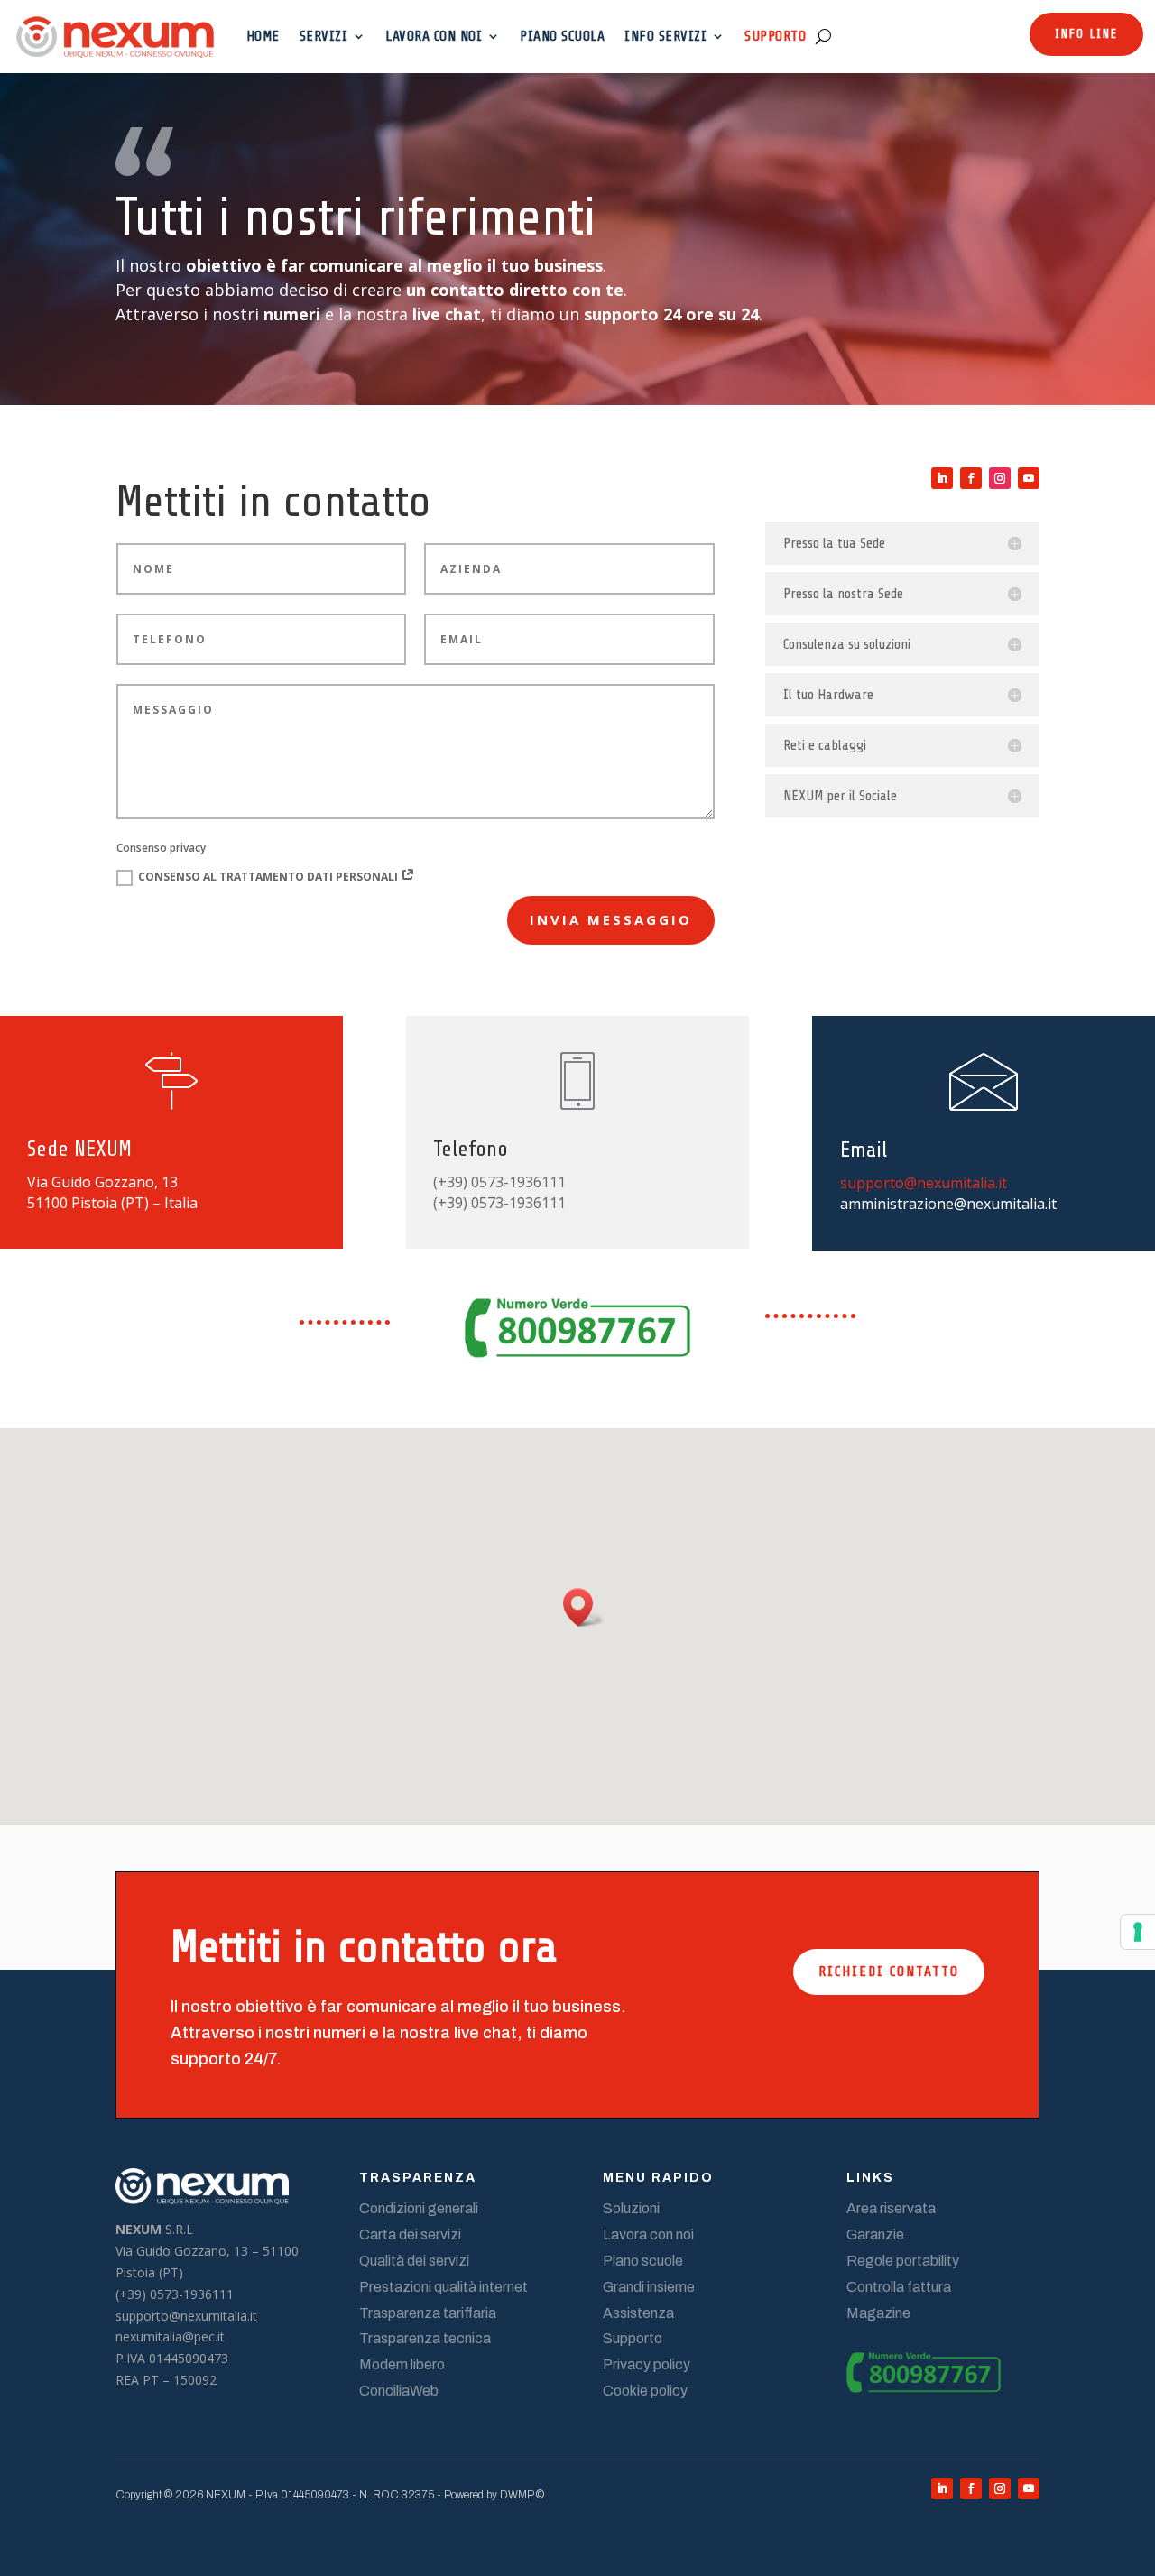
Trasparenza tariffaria (428, 2313)
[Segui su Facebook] (971, 478)
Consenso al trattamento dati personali (269, 877)
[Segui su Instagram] (1000, 478)
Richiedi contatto (889, 1971)
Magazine (878, 2313)
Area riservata (891, 2208)
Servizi (324, 36)
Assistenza (638, 2313)
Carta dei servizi (410, 2234)
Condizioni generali (419, 2208)
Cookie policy (645, 2391)
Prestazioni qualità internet (444, 2287)
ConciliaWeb (399, 2391)
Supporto (775, 36)
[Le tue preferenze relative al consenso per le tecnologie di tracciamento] (1138, 1932)
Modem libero (402, 2364)
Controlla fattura (899, 2287)
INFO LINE (1086, 34)
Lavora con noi (434, 36)
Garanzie (875, 2234)
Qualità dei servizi (414, 2261)
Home (263, 36)
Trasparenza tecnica (425, 2338)
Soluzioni (631, 2208)
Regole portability (903, 2261)
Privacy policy (647, 2364)
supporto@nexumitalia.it (924, 1183)
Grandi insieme (649, 2287)
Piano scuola (562, 36)
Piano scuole (643, 2261)
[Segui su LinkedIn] (942, 478)
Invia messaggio (611, 919)
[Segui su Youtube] (1029, 478)
